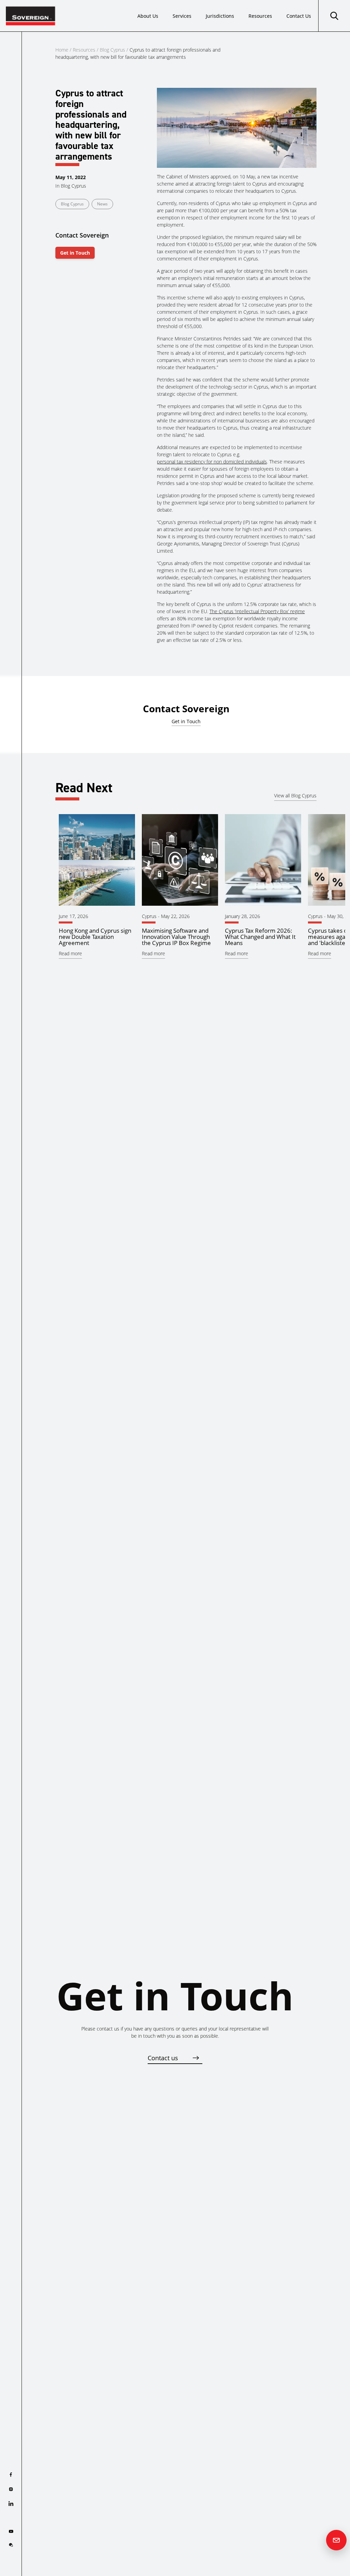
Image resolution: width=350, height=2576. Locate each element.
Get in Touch (75, 253)
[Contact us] (336, 2540)
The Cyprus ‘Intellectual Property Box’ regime (257, 611)
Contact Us (299, 16)
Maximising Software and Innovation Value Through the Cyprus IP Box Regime (176, 937)
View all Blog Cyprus (295, 795)
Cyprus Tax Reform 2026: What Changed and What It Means (260, 937)
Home (62, 50)
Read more (70, 953)
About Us (148, 16)
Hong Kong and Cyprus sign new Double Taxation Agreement (95, 937)
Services (182, 16)
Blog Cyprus (112, 50)
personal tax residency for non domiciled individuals (212, 462)
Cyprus (149, 916)
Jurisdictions (220, 16)
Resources (260, 16)
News (102, 204)
